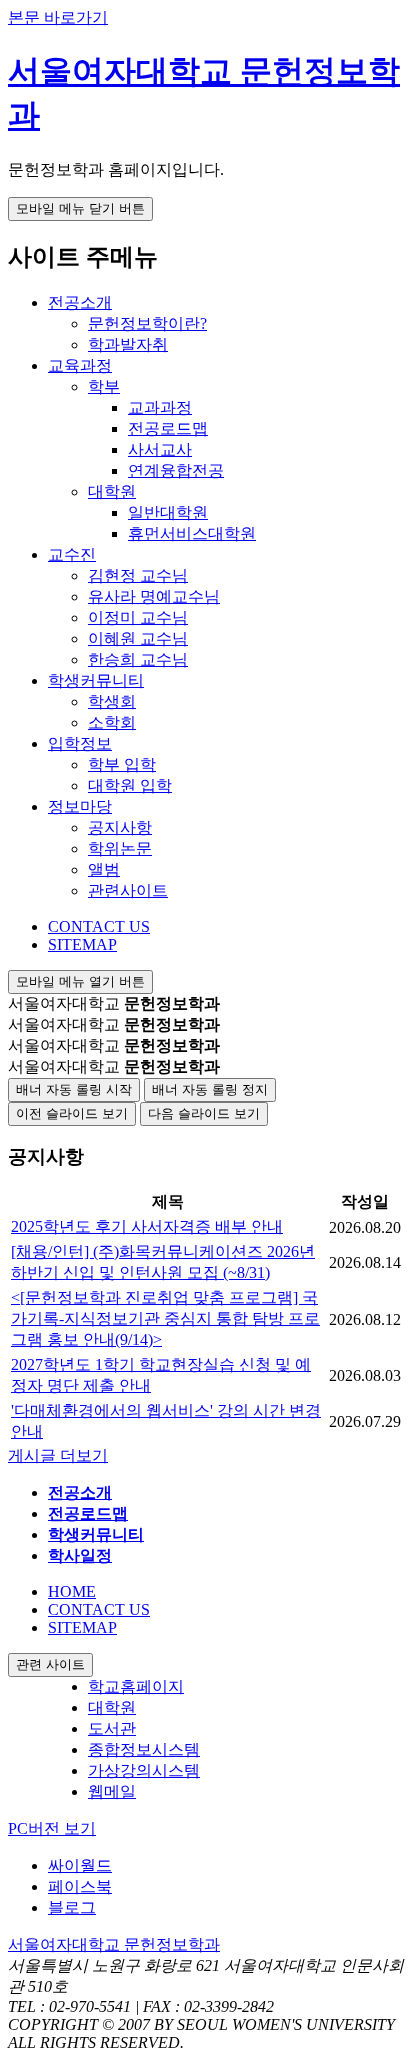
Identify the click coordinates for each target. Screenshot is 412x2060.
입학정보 (80, 743)
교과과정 (160, 407)
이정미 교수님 (138, 617)
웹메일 (112, 1791)
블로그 (72, 1907)
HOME (72, 1591)
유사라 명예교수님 (154, 596)
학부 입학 (122, 764)
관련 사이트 (50, 1664)
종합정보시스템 (144, 1749)
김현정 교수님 (138, 575)
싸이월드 (80, 1865)
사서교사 (160, 449)
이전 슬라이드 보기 (72, 1113)
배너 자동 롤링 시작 (74, 1089)
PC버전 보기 (52, 1828)
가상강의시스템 (144, 1770)
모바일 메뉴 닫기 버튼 (80, 208)
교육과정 (80, 365)
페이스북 (80, 1886)
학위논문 (120, 848)
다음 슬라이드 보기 (204, 1113)
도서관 (112, 1728)
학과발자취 (128, 344)
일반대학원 (168, 512)
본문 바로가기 (58, 17)
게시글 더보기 (58, 1455)
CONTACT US (99, 926)
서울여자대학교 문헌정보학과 (114, 1944)
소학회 (112, 722)
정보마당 (80, 806)
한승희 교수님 (138, 659)
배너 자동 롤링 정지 (210, 1089)
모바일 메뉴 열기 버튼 (80, 981)
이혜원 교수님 (138, 638)
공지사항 (120, 827)
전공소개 (80, 302)
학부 (104, 386)
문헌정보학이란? (147, 323)
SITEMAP (82, 944)
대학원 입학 (130, 785)
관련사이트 (128, 890)
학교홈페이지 (136, 1686)
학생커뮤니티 (96, 680)
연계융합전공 (176, 470)
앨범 (104, 869)
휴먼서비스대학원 (192, 533)
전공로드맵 (168, 428)
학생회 (112, 701)
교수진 (72, 554)
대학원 (112, 491)
